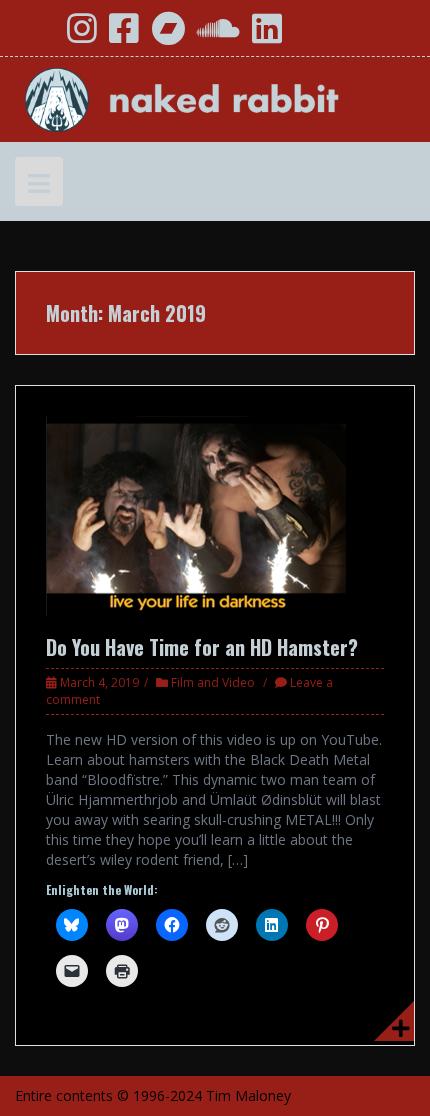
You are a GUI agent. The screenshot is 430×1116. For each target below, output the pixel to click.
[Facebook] (124, 35)
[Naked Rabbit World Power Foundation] (215, 97)
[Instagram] (82, 35)
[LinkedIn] (267, 35)
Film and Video (213, 682)
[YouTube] (38, 35)
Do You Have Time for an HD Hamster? (202, 647)
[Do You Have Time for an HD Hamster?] (196, 514)
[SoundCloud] (218, 35)
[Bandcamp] (168, 35)
